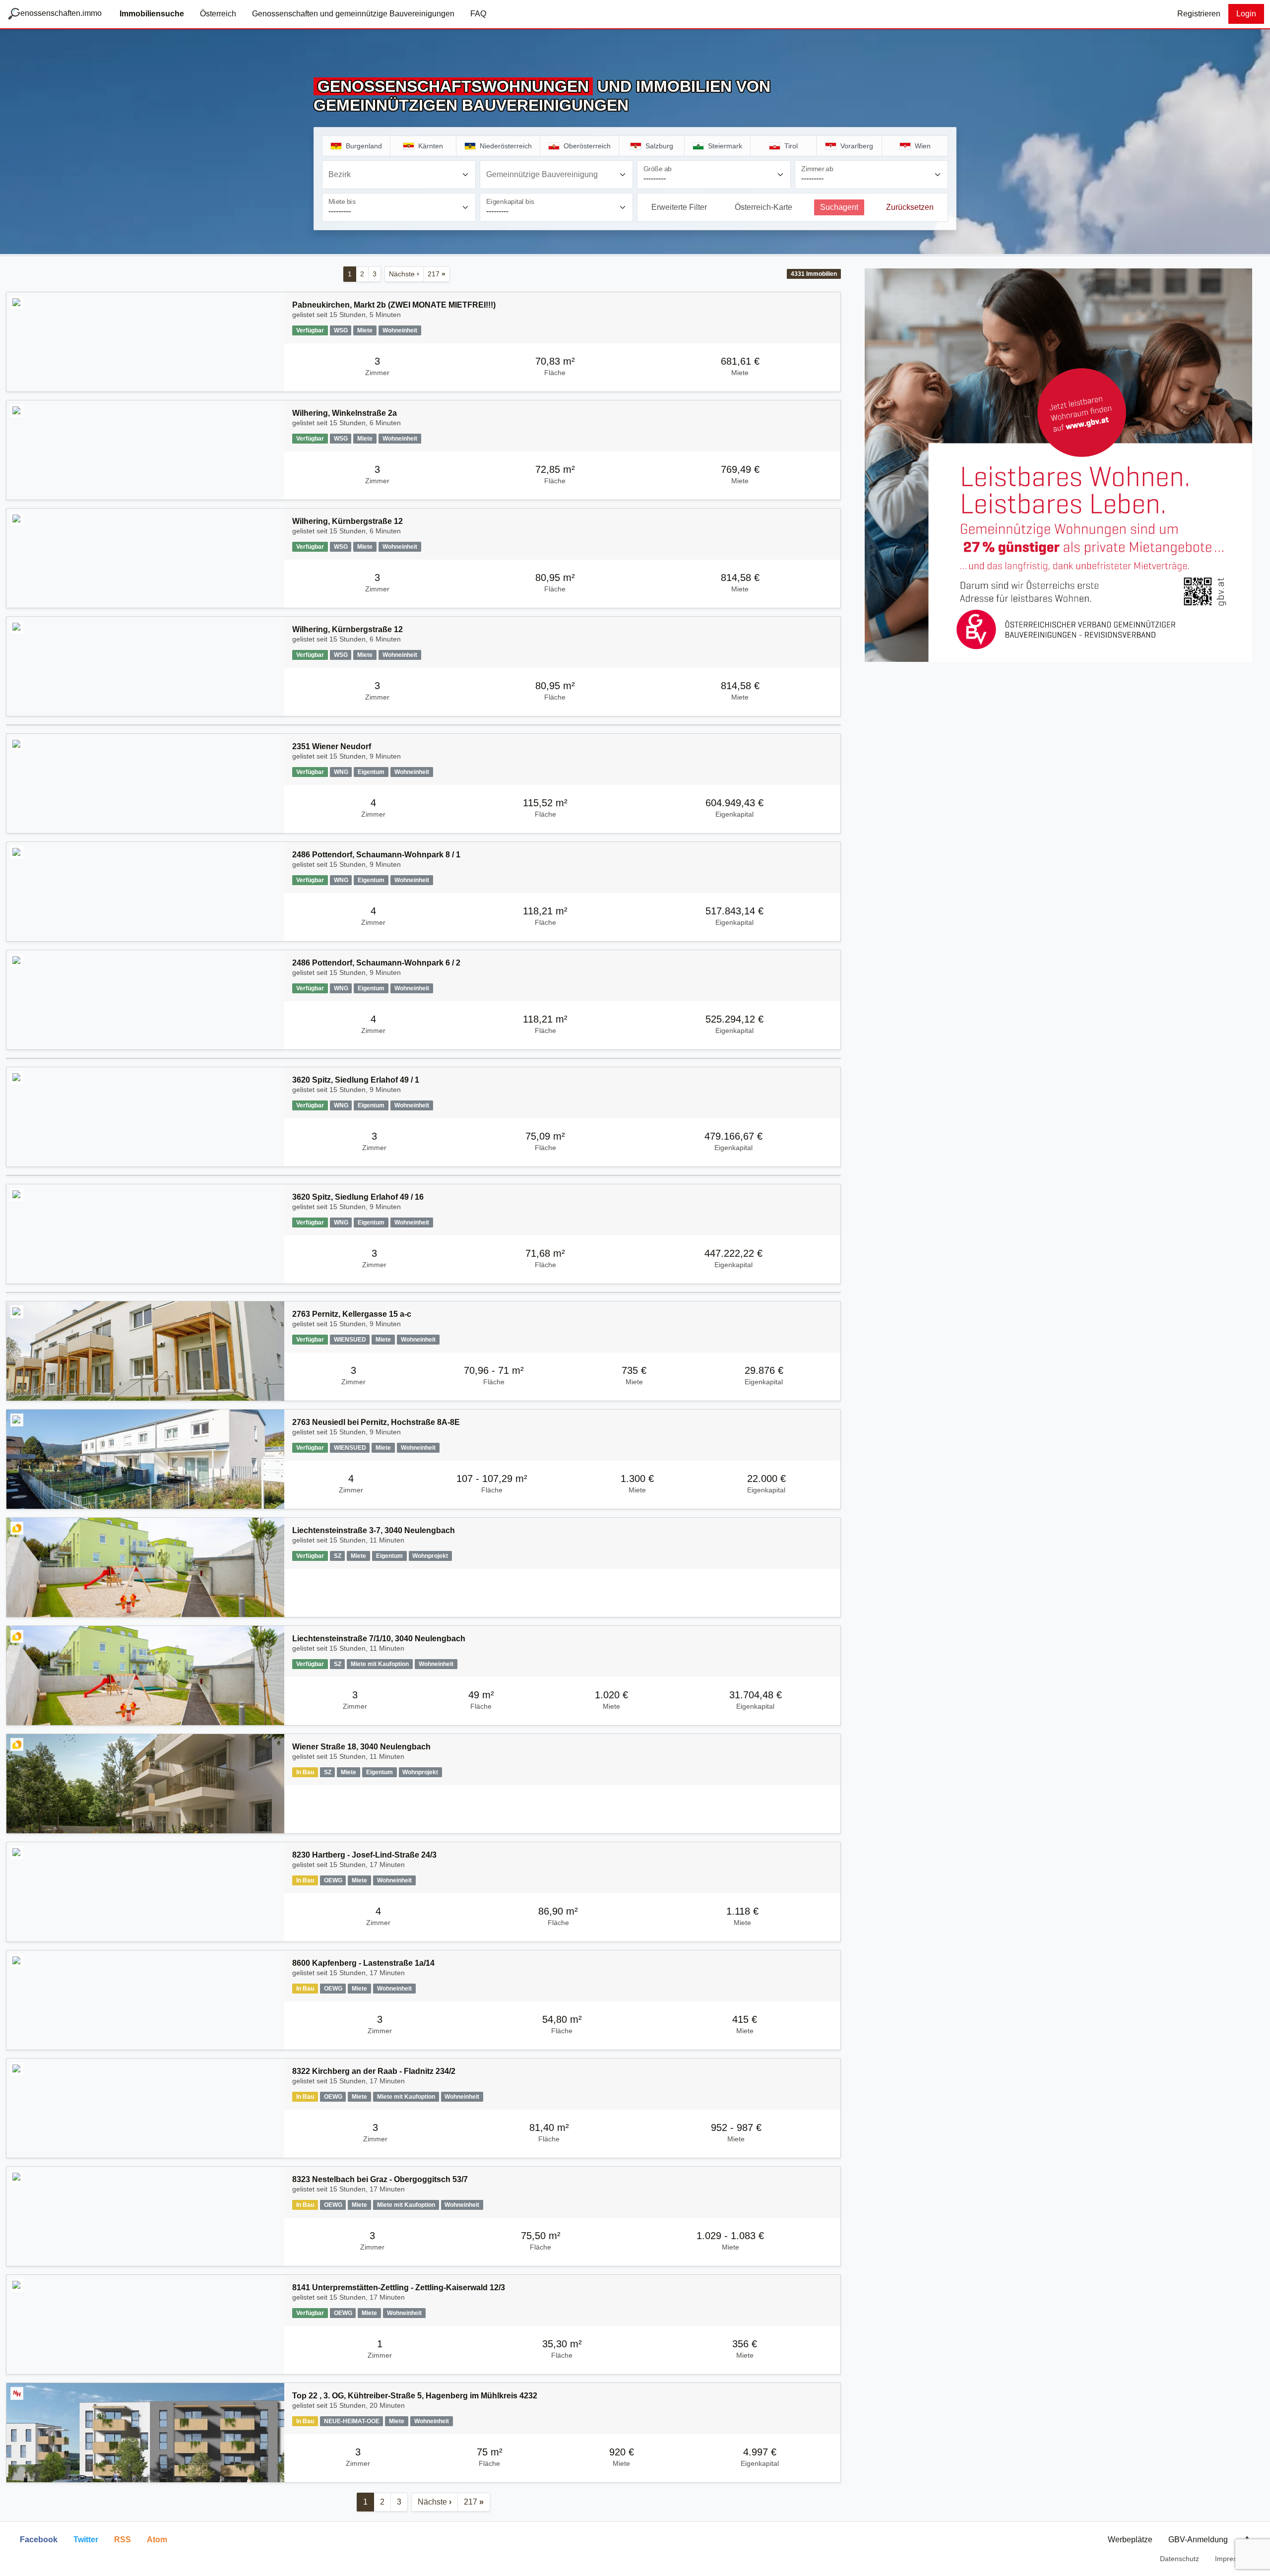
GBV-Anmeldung (1198, 2540)
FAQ (478, 14)
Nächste (404, 274)
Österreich (218, 14)
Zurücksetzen (910, 207)
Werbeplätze (1130, 2540)
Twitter (86, 2540)
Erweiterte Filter (679, 207)
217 (437, 274)
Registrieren (1199, 14)
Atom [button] (157, 2540)
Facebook (39, 2540)
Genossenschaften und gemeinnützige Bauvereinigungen (353, 14)
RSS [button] (123, 2540)
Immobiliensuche (152, 14)
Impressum (1233, 2559)
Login (1246, 14)
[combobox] (399, 175)
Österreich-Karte (763, 207)
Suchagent (839, 207)
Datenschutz (1179, 2559)
